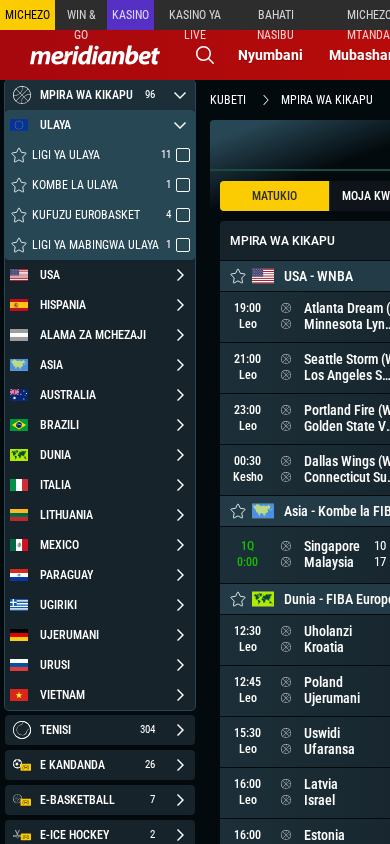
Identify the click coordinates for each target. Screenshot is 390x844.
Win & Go (81, 19)
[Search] (205, 55)
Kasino (130, 15)
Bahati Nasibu (275, 19)
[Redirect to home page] (95, 55)
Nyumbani (270, 55)
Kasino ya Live (195, 19)
